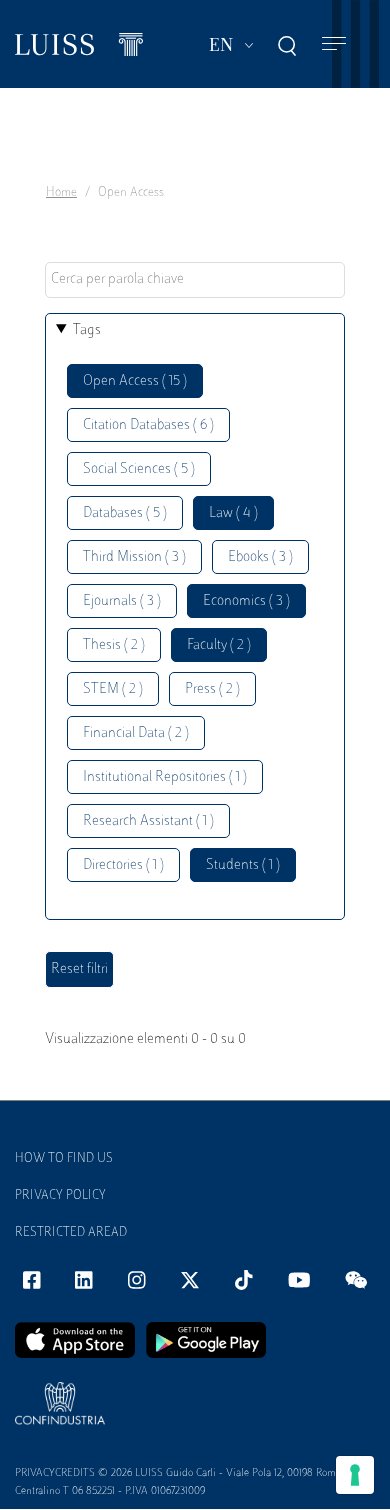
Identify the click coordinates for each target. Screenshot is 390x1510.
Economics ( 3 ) (246, 601)
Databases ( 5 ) (125, 513)
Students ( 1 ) (243, 865)
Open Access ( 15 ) (135, 381)
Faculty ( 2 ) (219, 645)
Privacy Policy (60, 1196)
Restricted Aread (71, 1233)
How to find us (64, 1159)
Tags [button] (87, 330)
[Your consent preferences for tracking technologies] (355, 1475)
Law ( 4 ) (233, 513)
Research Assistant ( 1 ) (148, 821)
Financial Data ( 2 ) (136, 733)
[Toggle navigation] (334, 44)
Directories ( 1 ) (123, 865)
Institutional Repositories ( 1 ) (165, 777)
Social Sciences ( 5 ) (139, 469)
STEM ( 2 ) (113, 689)
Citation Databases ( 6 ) (148, 425)
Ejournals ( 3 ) (122, 601)
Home (61, 193)
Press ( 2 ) (212, 689)
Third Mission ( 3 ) (134, 557)
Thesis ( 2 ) (114, 645)
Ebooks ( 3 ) (260, 557)
